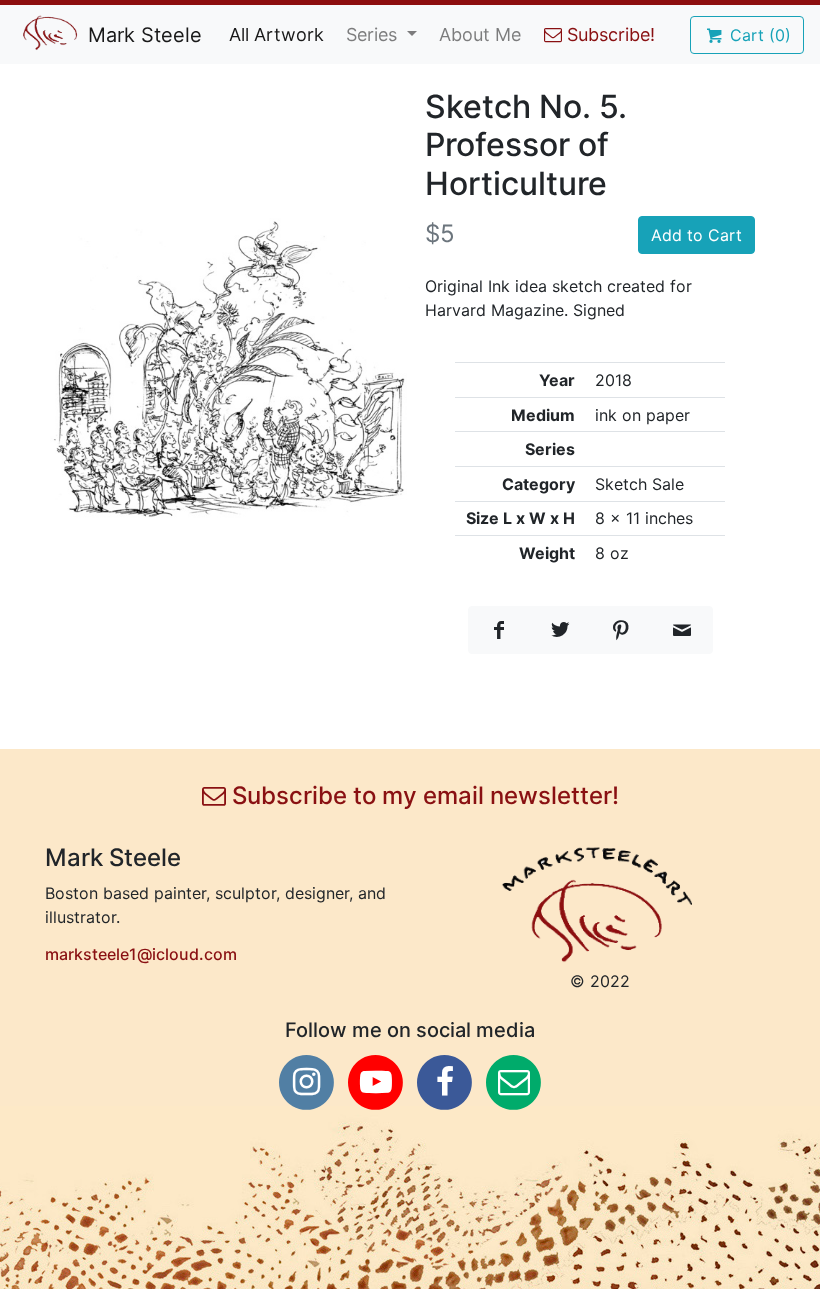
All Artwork (276, 34)
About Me (480, 34)
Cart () (758, 35)
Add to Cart (696, 235)
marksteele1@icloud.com (141, 954)
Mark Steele (142, 35)
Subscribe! (608, 34)
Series (374, 34)
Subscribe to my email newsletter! (422, 796)
